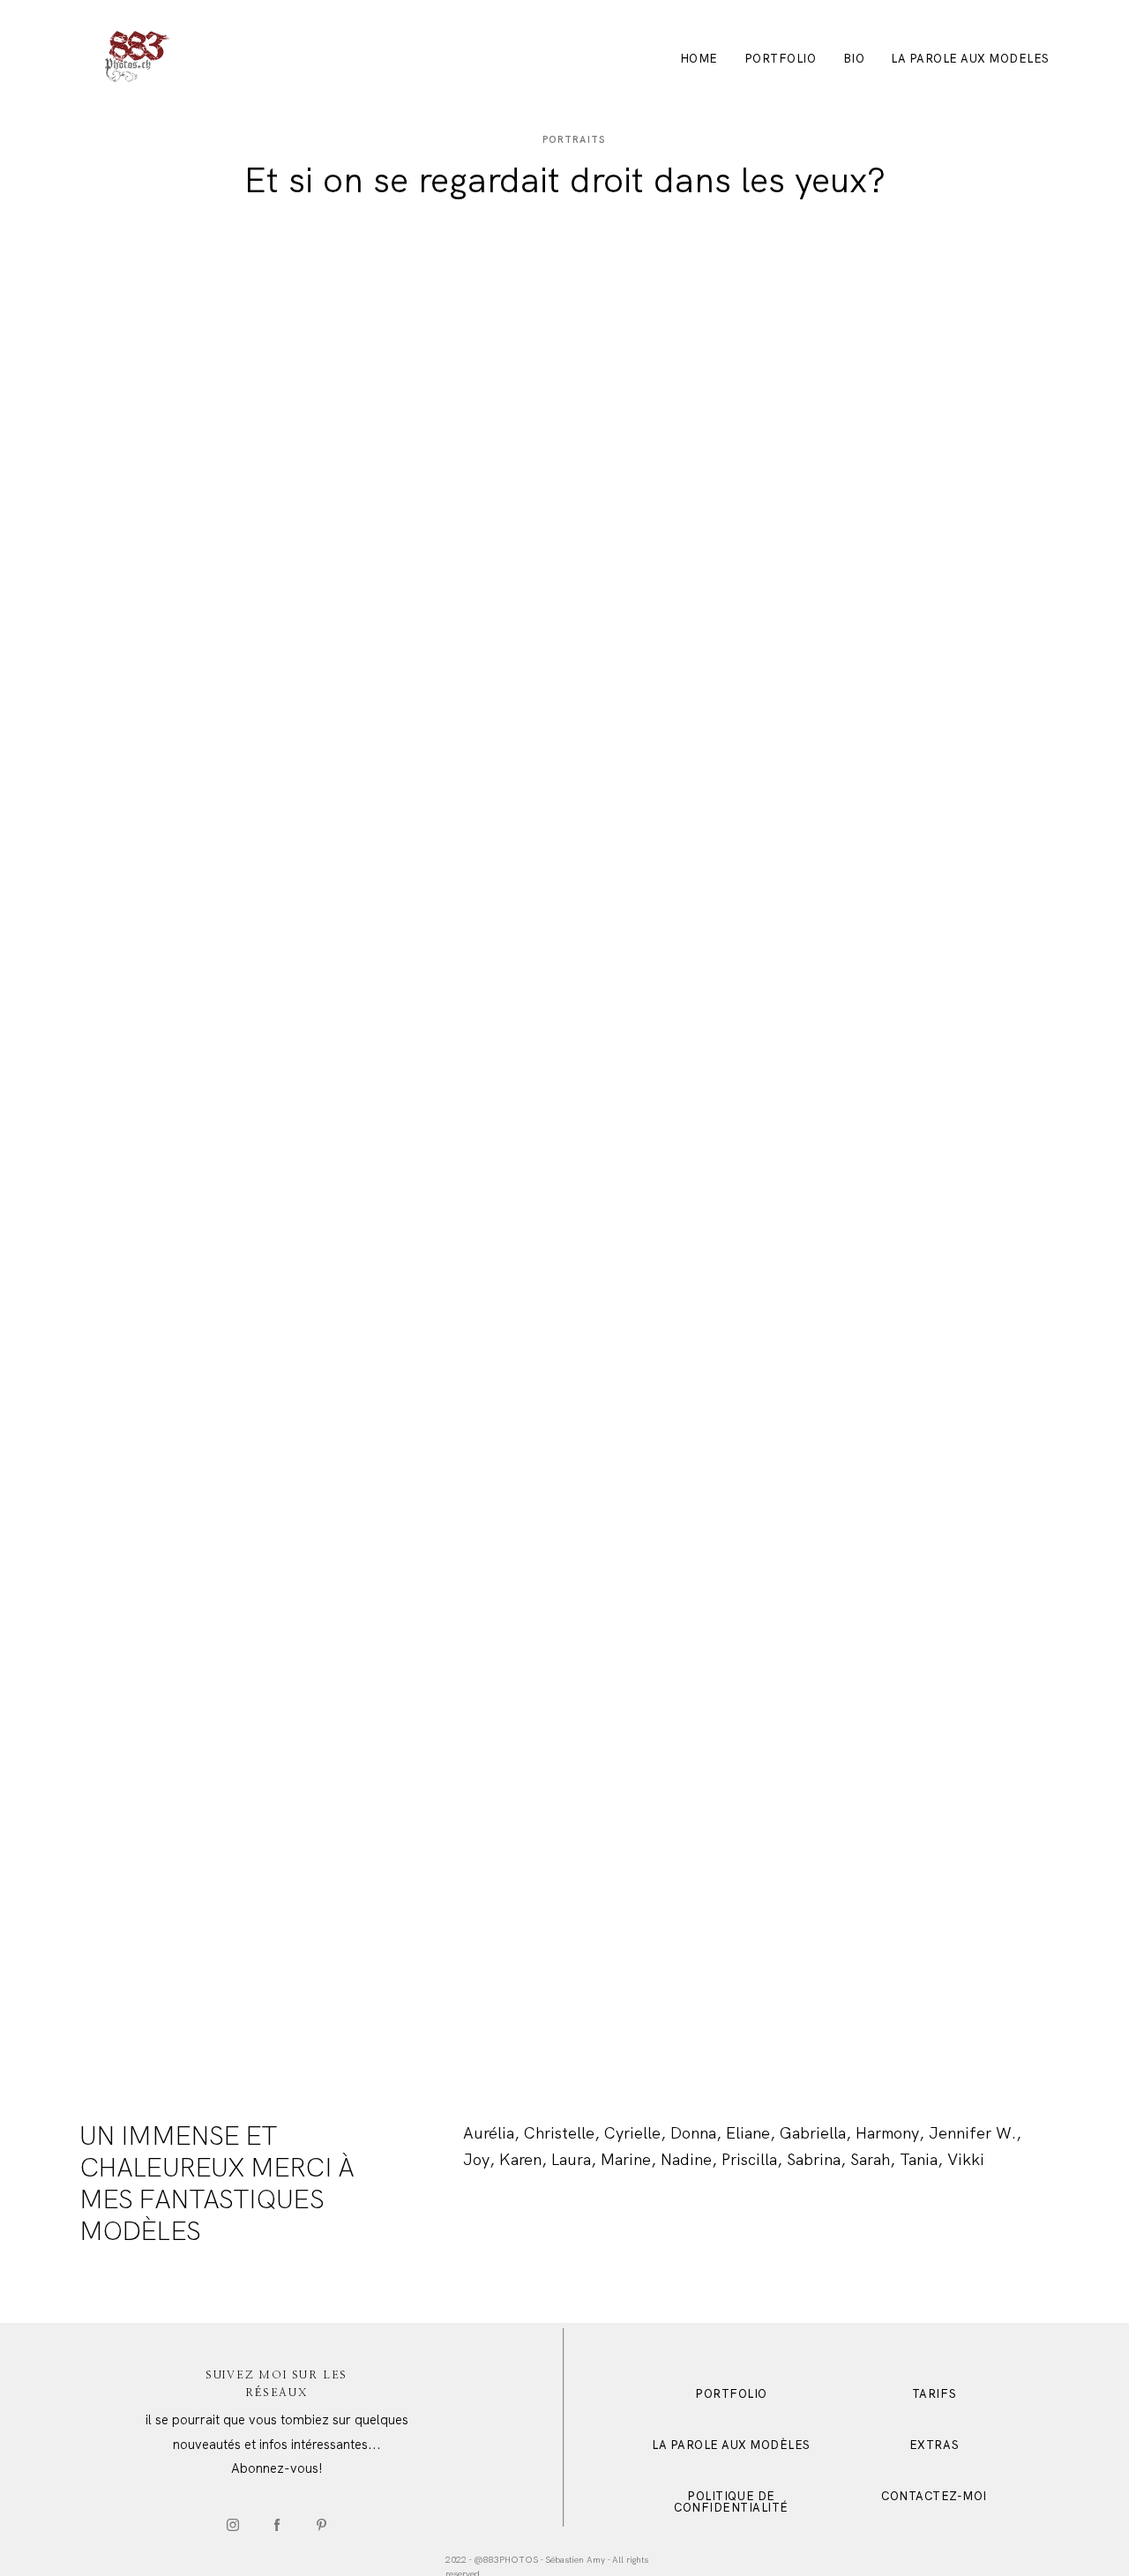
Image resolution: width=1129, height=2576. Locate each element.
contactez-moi (934, 2496)
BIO (854, 59)
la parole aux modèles (731, 2445)
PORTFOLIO (781, 59)
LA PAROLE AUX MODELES (970, 59)
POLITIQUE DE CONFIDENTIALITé (731, 2502)
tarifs (934, 2394)
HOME (699, 59)
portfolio (731, 2394)
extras (934, 2445)
